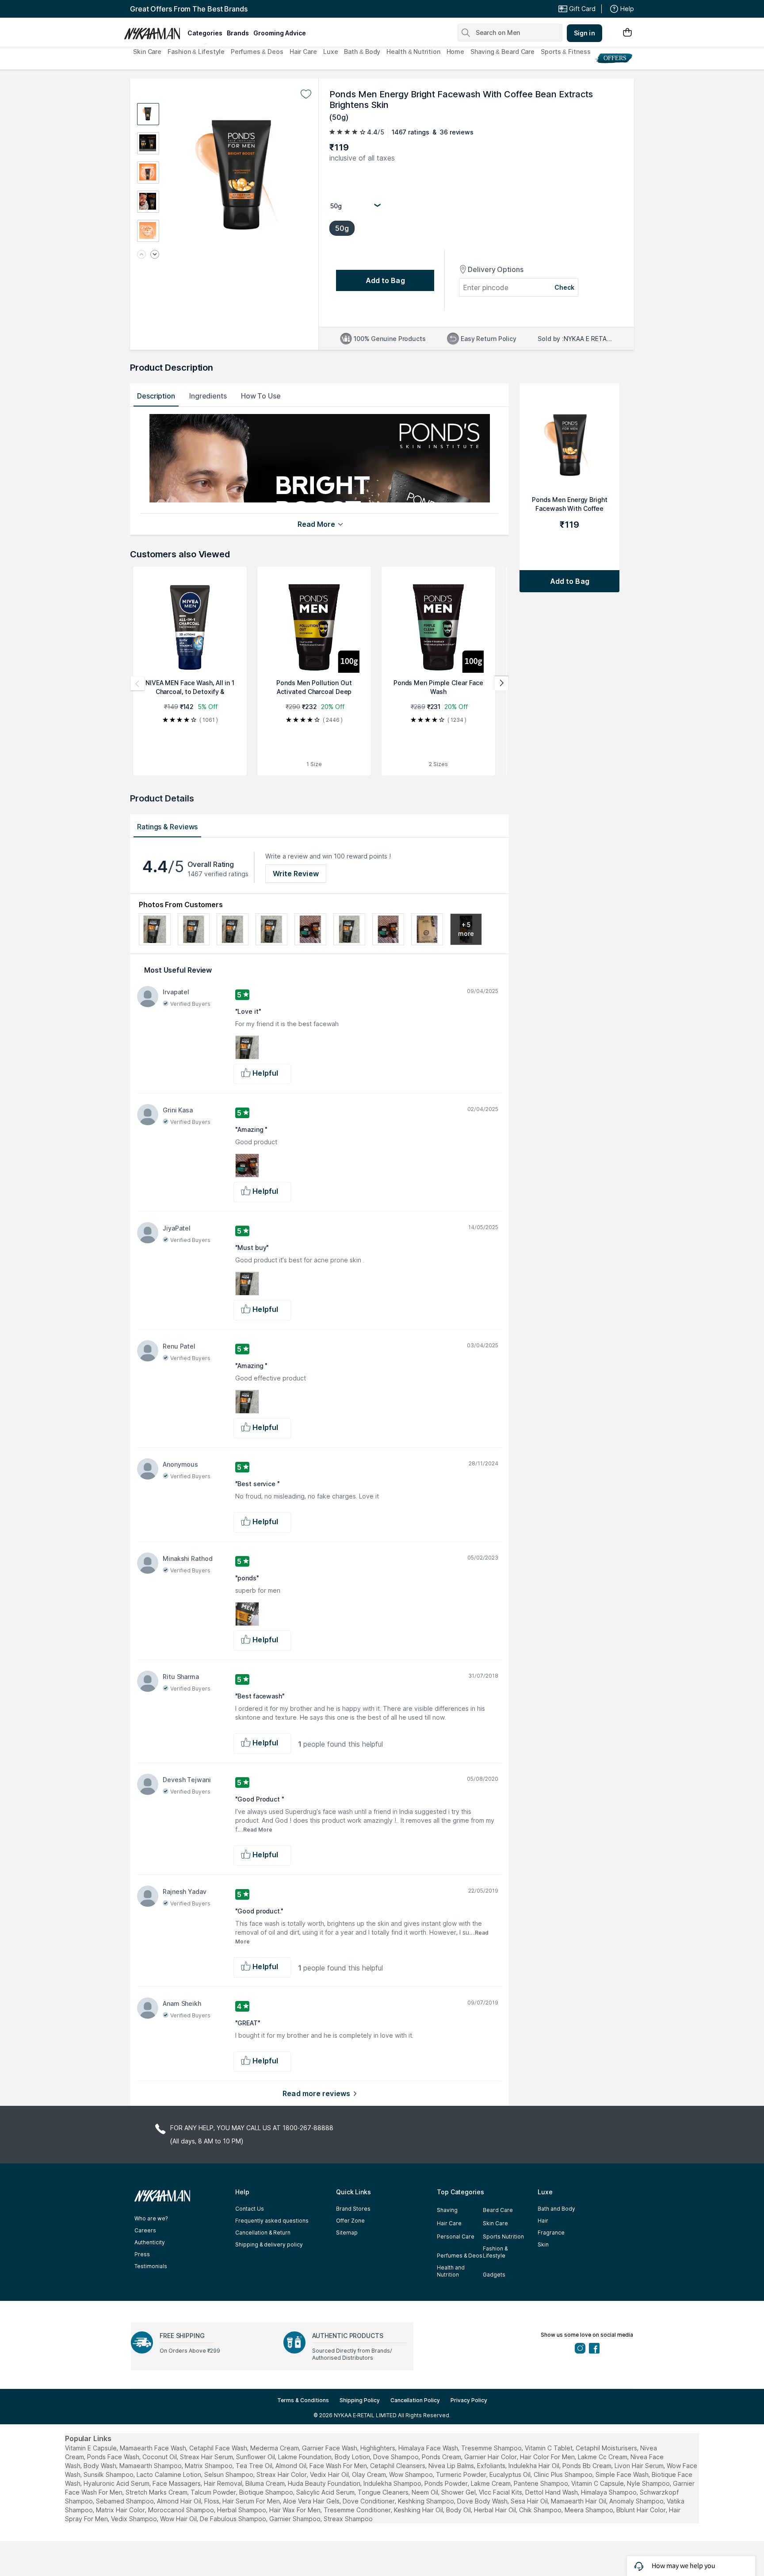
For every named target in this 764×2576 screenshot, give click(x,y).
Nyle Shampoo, (649, 2483)
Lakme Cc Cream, (603, 2457)
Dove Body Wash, (483, 2501)
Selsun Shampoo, (229, 2474)
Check (565, 287)
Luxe (331, 52)
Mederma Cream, (275, 2448)
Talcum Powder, (214, 2492)
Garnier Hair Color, (491, 2457)
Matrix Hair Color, (121, 2510)
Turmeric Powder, (462, 2474)
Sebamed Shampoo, (126, 2501)
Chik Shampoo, (541, 2510)
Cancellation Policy (415, 2400)
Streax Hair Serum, (207, 2457)
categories (205, 33)
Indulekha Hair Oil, (535, 2466)
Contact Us (250, 2209)
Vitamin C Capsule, (598, 2483)
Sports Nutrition (503, 2237)
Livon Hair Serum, (640, 2466)
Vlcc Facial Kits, (501, 2492)
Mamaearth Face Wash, (154, 2448)
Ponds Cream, (442, 2457)
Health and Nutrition (451, 2271)
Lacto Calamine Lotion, (170, 2474)
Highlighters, (378, 2448)
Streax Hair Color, (282, 2474)
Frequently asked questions (272, 2221)
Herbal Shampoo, (242, 2510)
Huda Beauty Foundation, (325, 2483)
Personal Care (456, 2237)
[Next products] (501, 683)
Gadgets (494, 2275)
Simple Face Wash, (623, 2474)
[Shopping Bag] (627, 33)
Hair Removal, (224, 2483)
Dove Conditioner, (369, 2501)
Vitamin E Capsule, (92, 2448)
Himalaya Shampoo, (609, 2492)
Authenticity (150, 2242)
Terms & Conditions (303, 2400)
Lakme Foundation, (306, 2457)
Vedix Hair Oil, (330, 2474)
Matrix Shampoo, (209, 2466)
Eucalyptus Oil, (511, 2474)
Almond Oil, (292, 2466)
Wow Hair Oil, (179, 2519)
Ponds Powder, (447, 2483)
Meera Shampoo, (590, 2510)
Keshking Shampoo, (427, 2501)
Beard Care (498, 2210)
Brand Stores (353, 2209)
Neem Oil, (426, 2492)
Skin (543, 2244)
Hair (543, 2221)
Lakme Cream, (491, 2483)
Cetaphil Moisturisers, (607, 2448)
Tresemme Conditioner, (358, 2510)
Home (456, 52)
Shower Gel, (459, 2492)
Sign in (584, 33)
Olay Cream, (370, 2474)
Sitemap (347, 2233)
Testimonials (151, 2266)
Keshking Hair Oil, (419, 2510)
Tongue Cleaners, (384, 2492)
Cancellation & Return (263, 2233)
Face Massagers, (177, 2483)
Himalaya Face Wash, (429, 2448)
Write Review (296, 874)
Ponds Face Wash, (114, 2457)
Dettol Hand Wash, (552, 2492)
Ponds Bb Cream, (588, 2466)
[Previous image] (141, 255)
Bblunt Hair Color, (642, 2510)
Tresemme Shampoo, (492, 2448)
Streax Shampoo (348, 2519)
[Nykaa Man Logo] (155, 31)
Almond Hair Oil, (180, 2501)
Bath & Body (362, 52)
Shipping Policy (360, 2400)
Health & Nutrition (413, 52)
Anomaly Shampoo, (637, 2501)
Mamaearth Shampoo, (151, 2466)
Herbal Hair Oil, (496, 2510)
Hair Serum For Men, (252, 2501)
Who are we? (151, 2218)
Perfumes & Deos (257, 52)
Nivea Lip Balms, (452, 2466)
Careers (145, 2230)
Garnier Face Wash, (330, 2448)
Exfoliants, (492, 2466)
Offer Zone (350, 2221)
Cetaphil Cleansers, (398, 2466)
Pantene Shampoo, (542, 2483)
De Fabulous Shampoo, (234, 2519)
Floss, (212, 2501)
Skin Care (147, 52)
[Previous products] (138, 683)
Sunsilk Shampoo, (109, 2474)
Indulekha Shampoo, (393, 2483)
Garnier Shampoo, (296, 2519)
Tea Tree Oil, (255, 2466)
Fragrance (551, 2233)
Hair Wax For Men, (296, 2510)
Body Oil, (459, 2510)
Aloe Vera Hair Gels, (312, 2501)
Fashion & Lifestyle (196, 52)
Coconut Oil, (160, 2457)
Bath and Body (556, 2209)
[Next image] (155, 255)
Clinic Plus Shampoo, (564, 2474)
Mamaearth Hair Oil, (579, 2501)
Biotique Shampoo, (267, 2492)
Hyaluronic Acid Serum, (117, 2483)
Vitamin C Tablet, (549, 2448)
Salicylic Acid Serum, (326, 2492)
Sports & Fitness (565, 52)
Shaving (447, 2210)
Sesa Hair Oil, (530, 2501)
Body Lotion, (353, 2457)
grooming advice (280, 33)
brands (238, 33)
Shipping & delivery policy (269, 2244)
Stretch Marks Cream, (157, 2492)
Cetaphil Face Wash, (219, 2448)
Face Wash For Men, (339, 2466)
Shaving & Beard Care (502, 52)
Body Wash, (101, 2466)
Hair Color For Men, (548, 2457)
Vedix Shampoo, (135, 2519)
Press (142, 2254)
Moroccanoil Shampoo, (182, 2510)
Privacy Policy (469, 2400)
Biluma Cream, (266, 2483)
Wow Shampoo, (412, 2474)
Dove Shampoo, (397, 2457)
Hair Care (303, 52)
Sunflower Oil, (256, 2457)
